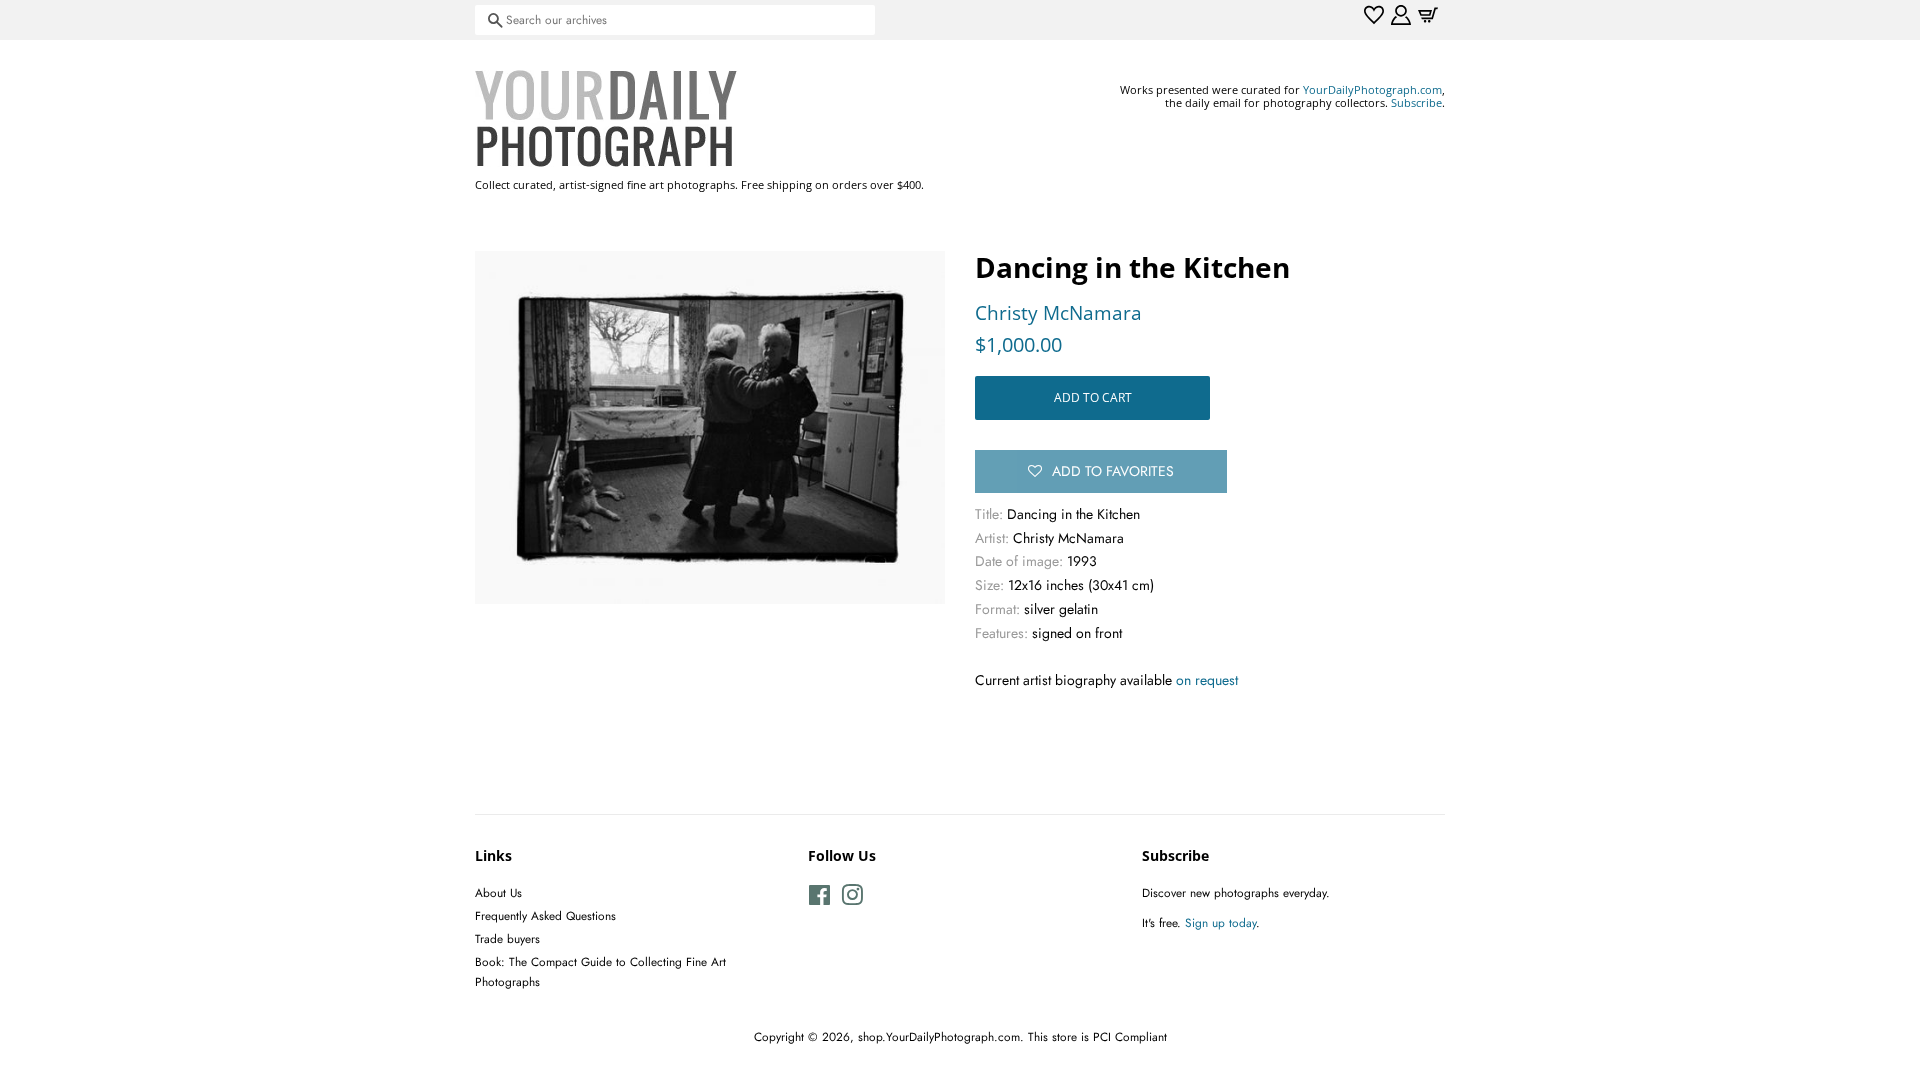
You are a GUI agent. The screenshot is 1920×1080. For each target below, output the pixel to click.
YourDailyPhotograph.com (1372, 89)
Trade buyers (507, 938)
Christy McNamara (1058, 313)
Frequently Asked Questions (545, 915)
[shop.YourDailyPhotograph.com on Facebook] (819, 899)
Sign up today (1220, 922)
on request (1207, 680)
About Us (498, 892)
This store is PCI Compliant (1097, 1036)
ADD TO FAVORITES (1113, 471)
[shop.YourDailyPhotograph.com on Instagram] (852, 899)
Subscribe (1416, 102)
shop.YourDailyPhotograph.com (939, 1036)
